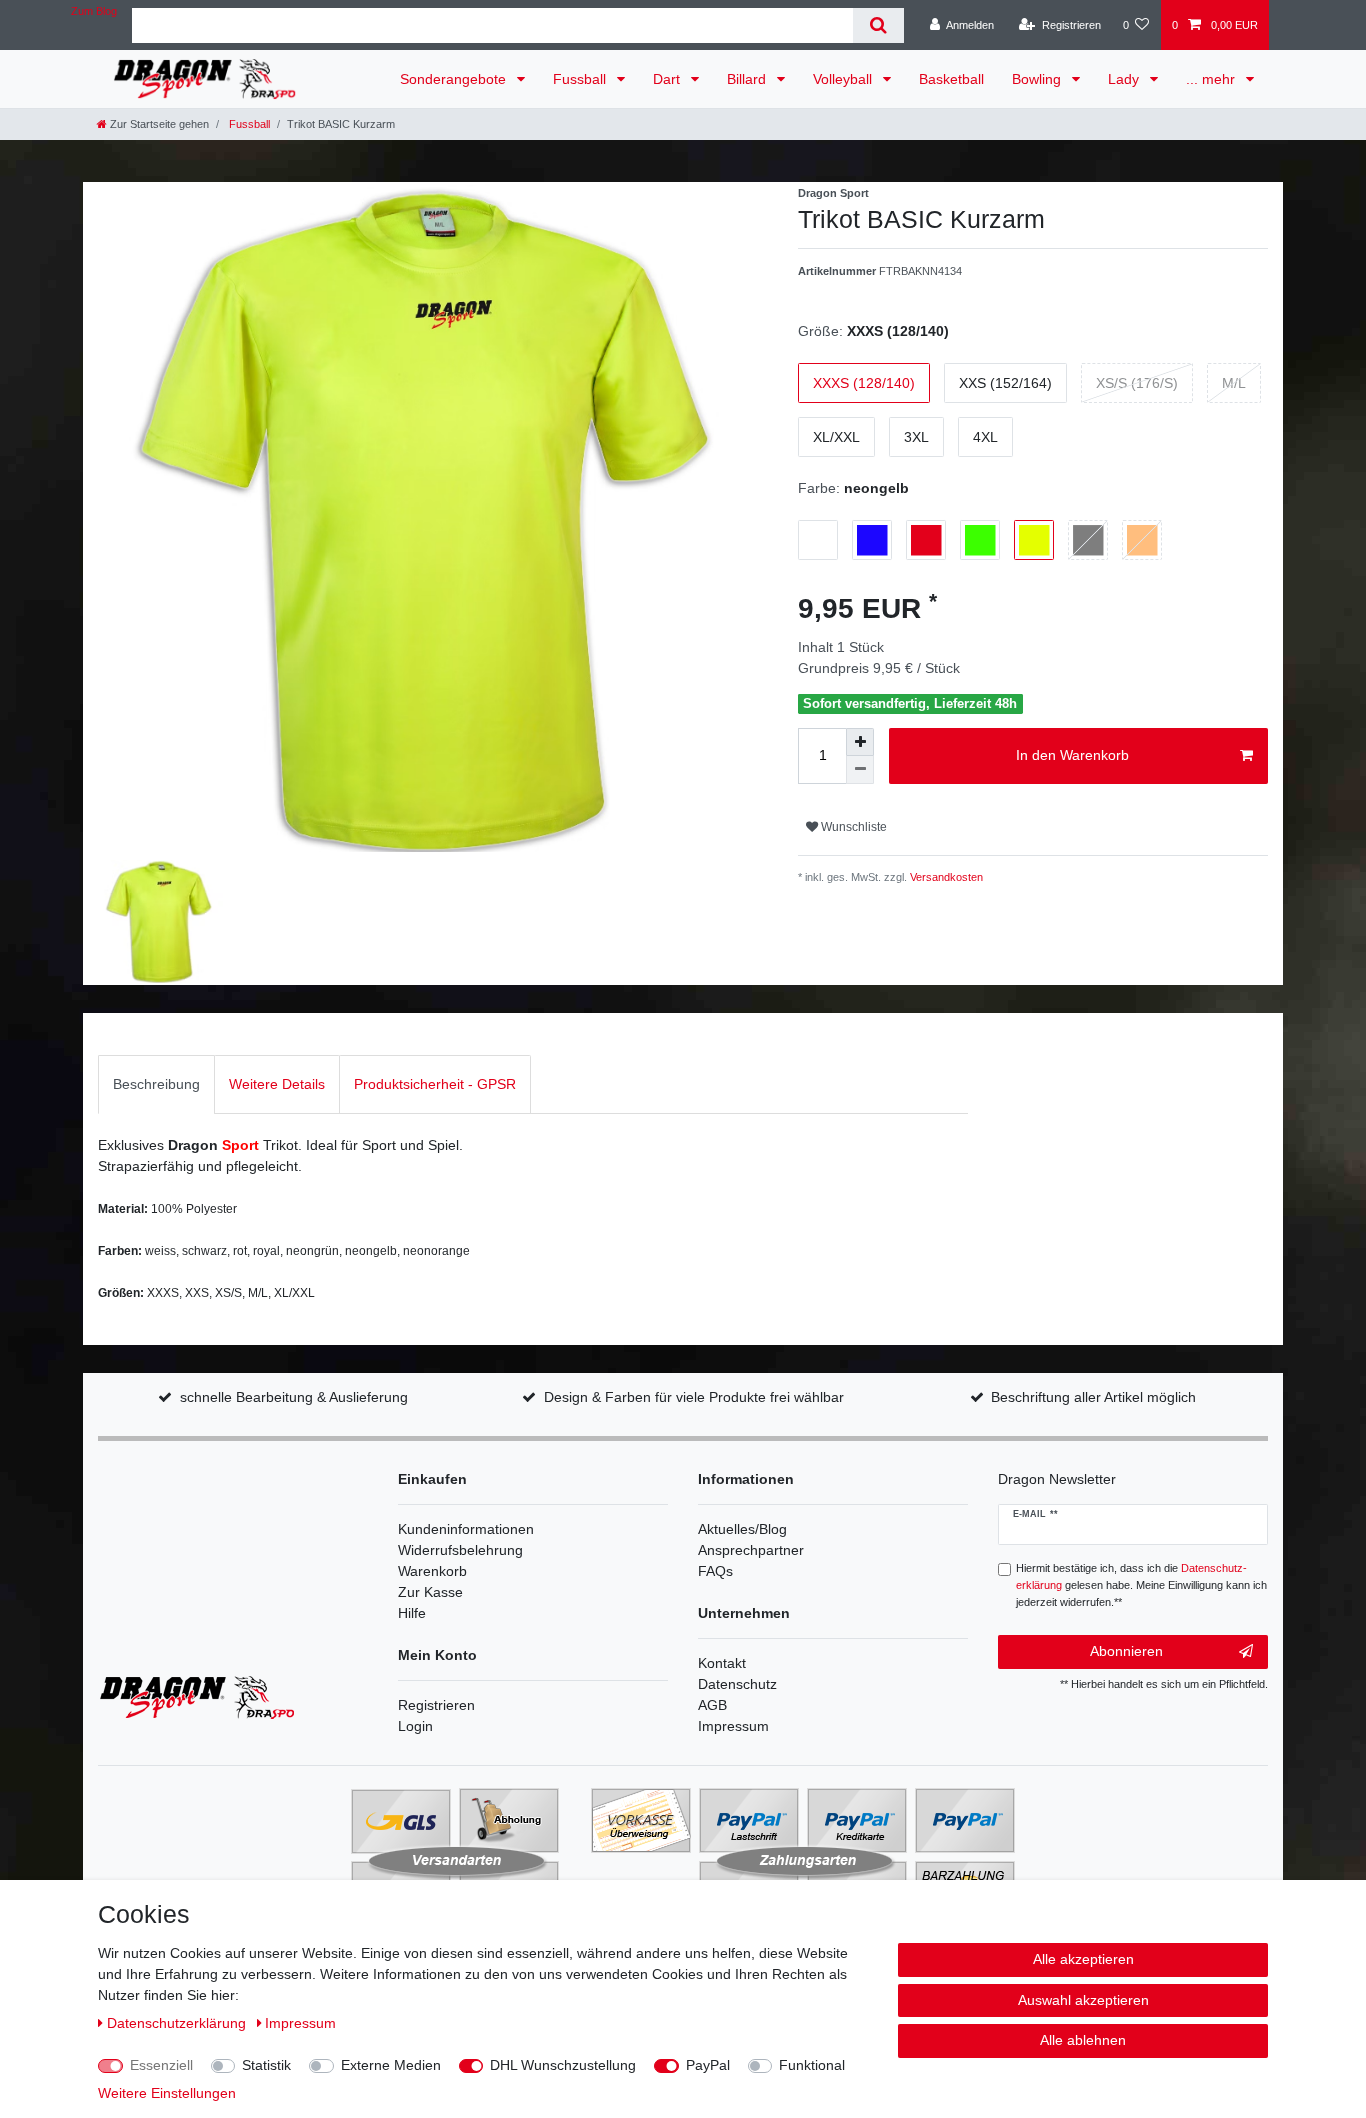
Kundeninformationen (466, 1529)
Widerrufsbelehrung (460, 1550)
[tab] (156, 1084)
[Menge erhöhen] (860, 742)
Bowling (1038, 79)
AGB (712, 1705)
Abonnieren (1126, 1651)
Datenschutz (737, 1684)
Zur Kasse (430, 1592)
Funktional (812, 2065)
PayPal (708, 2065)
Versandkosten (945, 877)
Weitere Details (277, 1084)
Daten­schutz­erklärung (178, 2023)
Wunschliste (852, 827)
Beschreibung (156, 1084)
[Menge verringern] (860, 770)
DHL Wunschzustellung (563, 2065)
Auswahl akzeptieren (1083, 2000)
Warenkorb (432, 1571)
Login (415, 1726)
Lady (1125, 79)
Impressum (733, 1726)
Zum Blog (94, 11)
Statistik (266, 2065)
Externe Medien (391, 2065)
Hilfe (412, 1613)
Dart (668, 79)
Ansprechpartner (751, 1550)
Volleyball (844, 79)
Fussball (581, 79)
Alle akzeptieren (1083, 1959)
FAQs (715, 1571)
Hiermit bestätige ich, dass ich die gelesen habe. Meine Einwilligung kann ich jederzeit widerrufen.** (1141, 1585)
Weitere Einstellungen (167, 2093)
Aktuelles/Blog (742, 1529)
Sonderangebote (455, 79)
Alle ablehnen (1083, 2040)
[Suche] (878, 25)
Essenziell (161, 2065)
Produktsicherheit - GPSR (435, 1084)
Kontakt (722, 1663)
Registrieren (436, 1705)
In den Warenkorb (1072, 755)
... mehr (1212, 79)
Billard (748, 79)
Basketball (951, 79)
